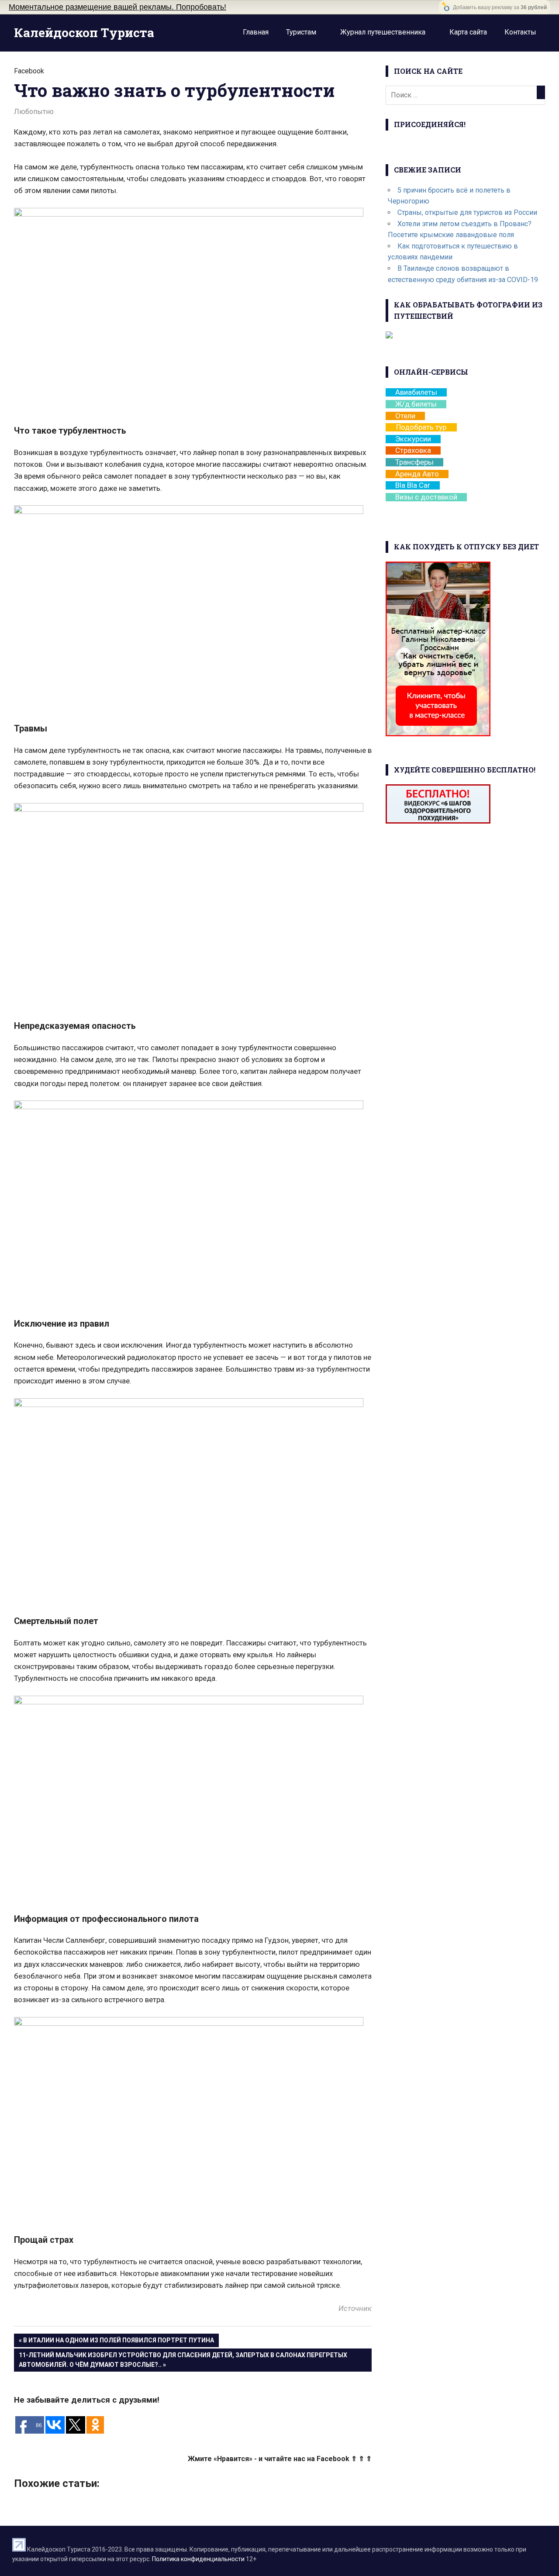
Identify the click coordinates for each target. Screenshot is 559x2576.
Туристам (301, 32)
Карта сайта (468, 32)
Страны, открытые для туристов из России (467, 212)
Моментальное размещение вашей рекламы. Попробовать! (117, 7)
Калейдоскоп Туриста (84, 33)
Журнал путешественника (383, 32)
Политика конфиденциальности (198, 2559)
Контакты (520, 32)
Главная (256, 32)
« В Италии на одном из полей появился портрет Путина (116, 2340)
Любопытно (34, 112)
